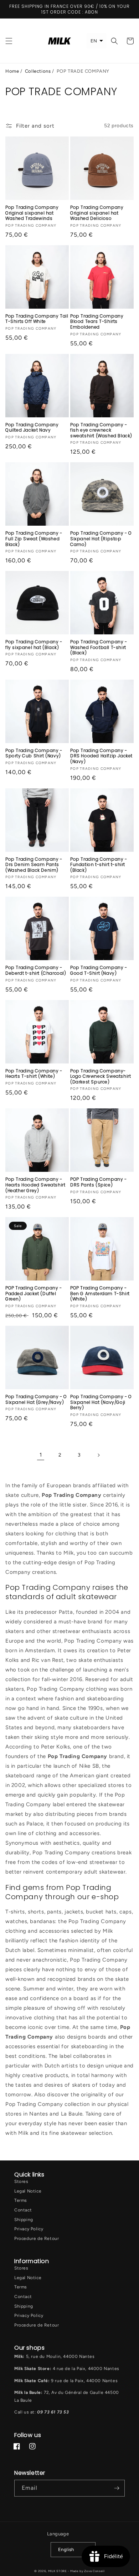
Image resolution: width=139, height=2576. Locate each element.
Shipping (24, 2220)
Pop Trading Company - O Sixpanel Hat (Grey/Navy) (36, 1399)
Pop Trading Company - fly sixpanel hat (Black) (34, 645)
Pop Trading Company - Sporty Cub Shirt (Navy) (34, 753)
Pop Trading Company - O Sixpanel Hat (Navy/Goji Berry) (101, 1402)
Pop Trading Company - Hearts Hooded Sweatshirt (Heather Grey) (35, 1185)
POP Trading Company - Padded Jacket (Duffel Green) (34, 1294)
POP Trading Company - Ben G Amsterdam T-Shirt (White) (100, 1294)
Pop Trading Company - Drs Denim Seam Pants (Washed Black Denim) (34, 865)
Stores (21, 2181)
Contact (23, 2210)
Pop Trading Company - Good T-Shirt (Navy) (99, 970)
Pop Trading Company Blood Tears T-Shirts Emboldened (97, 322)
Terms (21, 2200)
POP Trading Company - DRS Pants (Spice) (99, 1182)
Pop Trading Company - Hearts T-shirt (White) (34, 1074)
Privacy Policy (29, 2229)
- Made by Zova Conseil (86, 2571)
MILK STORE (58, 2571)
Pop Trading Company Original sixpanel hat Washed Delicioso (97, 213)
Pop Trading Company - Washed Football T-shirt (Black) (99, 647)
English (66, 2549)
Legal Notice (28, 2191)
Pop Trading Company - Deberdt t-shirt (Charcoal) (36, 970)
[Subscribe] (117, 2488)
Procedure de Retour (37, 2238)
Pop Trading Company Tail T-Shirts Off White (37, 319)
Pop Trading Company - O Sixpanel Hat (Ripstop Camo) (101, 539)
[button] (9, 41)
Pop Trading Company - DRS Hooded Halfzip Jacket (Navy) (101, 756)
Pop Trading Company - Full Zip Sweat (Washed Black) (34, 539)
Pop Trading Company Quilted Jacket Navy (32, 427)
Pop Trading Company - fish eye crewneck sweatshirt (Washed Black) (101, 430)
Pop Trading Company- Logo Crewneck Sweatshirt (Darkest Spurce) (101, 1076)
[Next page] (98, 1455)
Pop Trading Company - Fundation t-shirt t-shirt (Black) (99, 865)
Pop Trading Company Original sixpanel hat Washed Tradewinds (32, 213)
